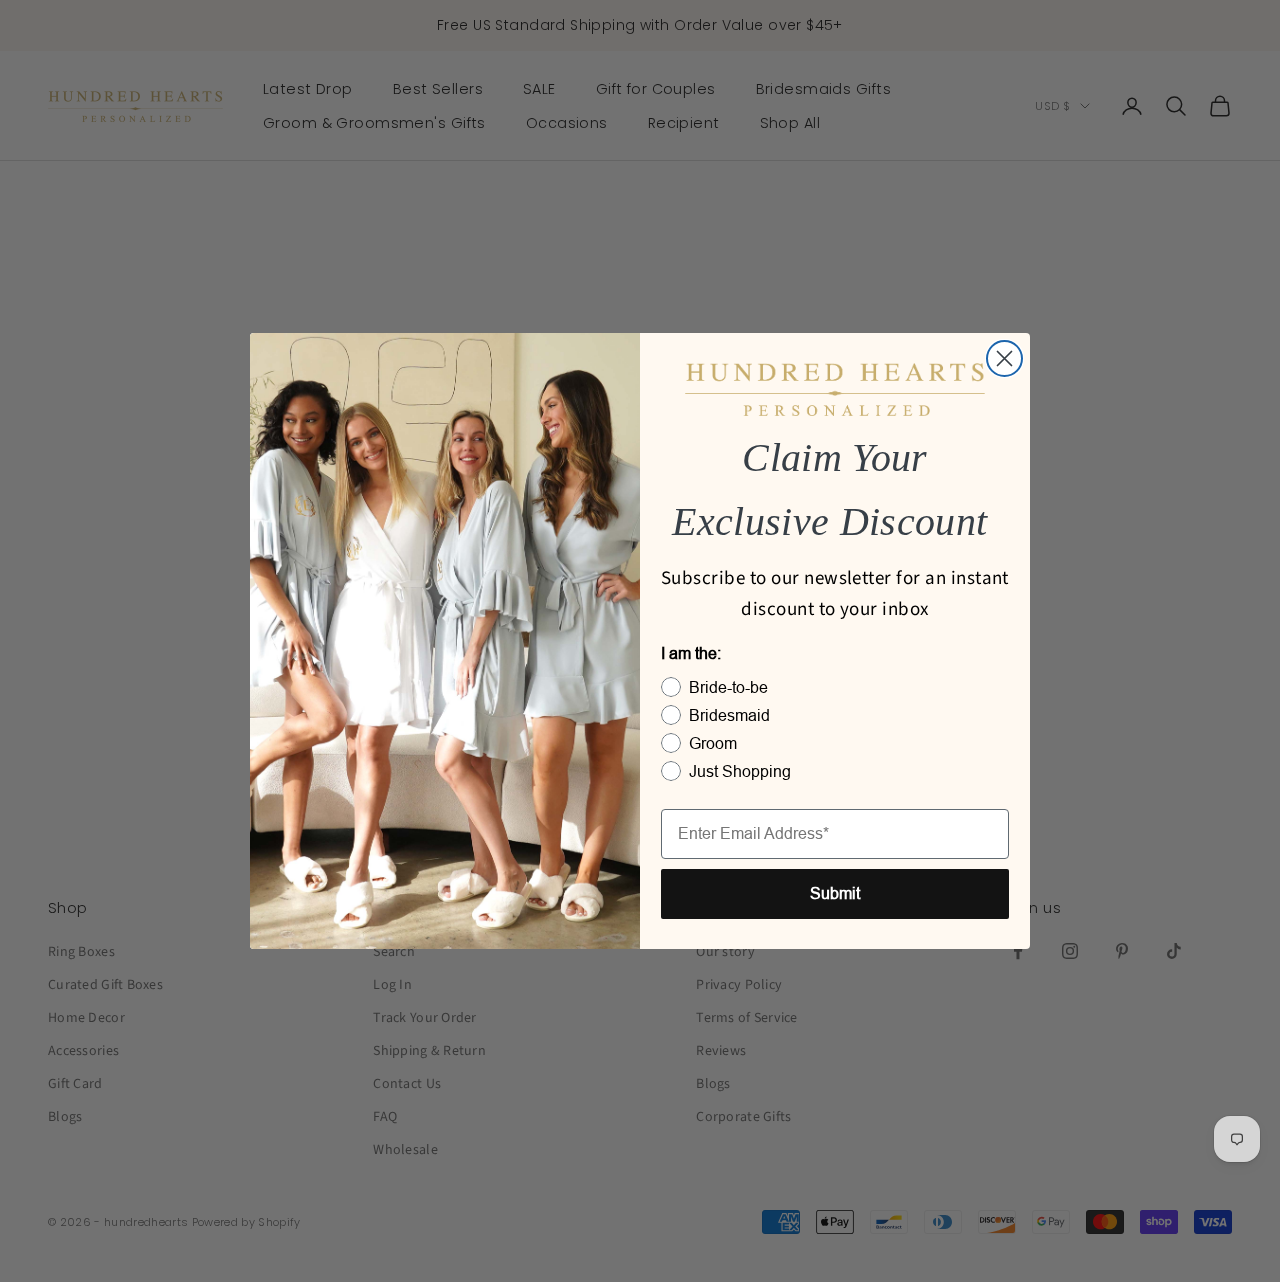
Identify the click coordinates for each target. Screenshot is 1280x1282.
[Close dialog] (1004, 358)
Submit (835, 893)
